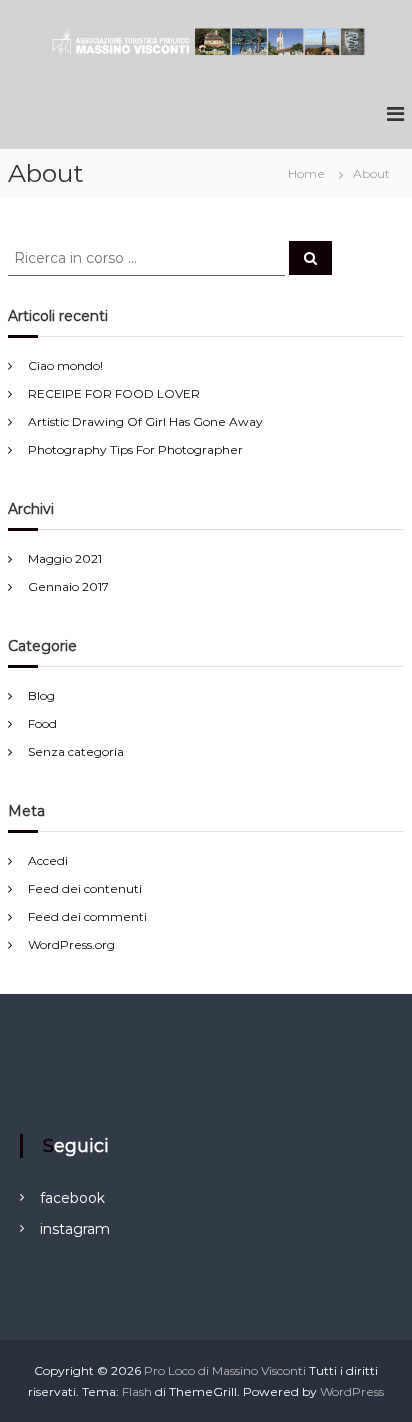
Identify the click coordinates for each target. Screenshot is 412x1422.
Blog (41, 695)
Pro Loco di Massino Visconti (225, 1370)
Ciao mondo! (65, 365)
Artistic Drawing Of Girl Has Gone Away (145, 421)
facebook (72, 1198)
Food (42, 723)
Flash (137, 1391)
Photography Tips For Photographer (135, 449)
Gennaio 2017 (68, 586)
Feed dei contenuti (85, 888)
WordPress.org (71, 944)
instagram (75, 1229)
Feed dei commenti (87, 916)
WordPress (352, 1391)
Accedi (48, 860)
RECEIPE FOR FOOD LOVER (114, 393)
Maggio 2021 (65, 558)
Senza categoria (76, 751)
